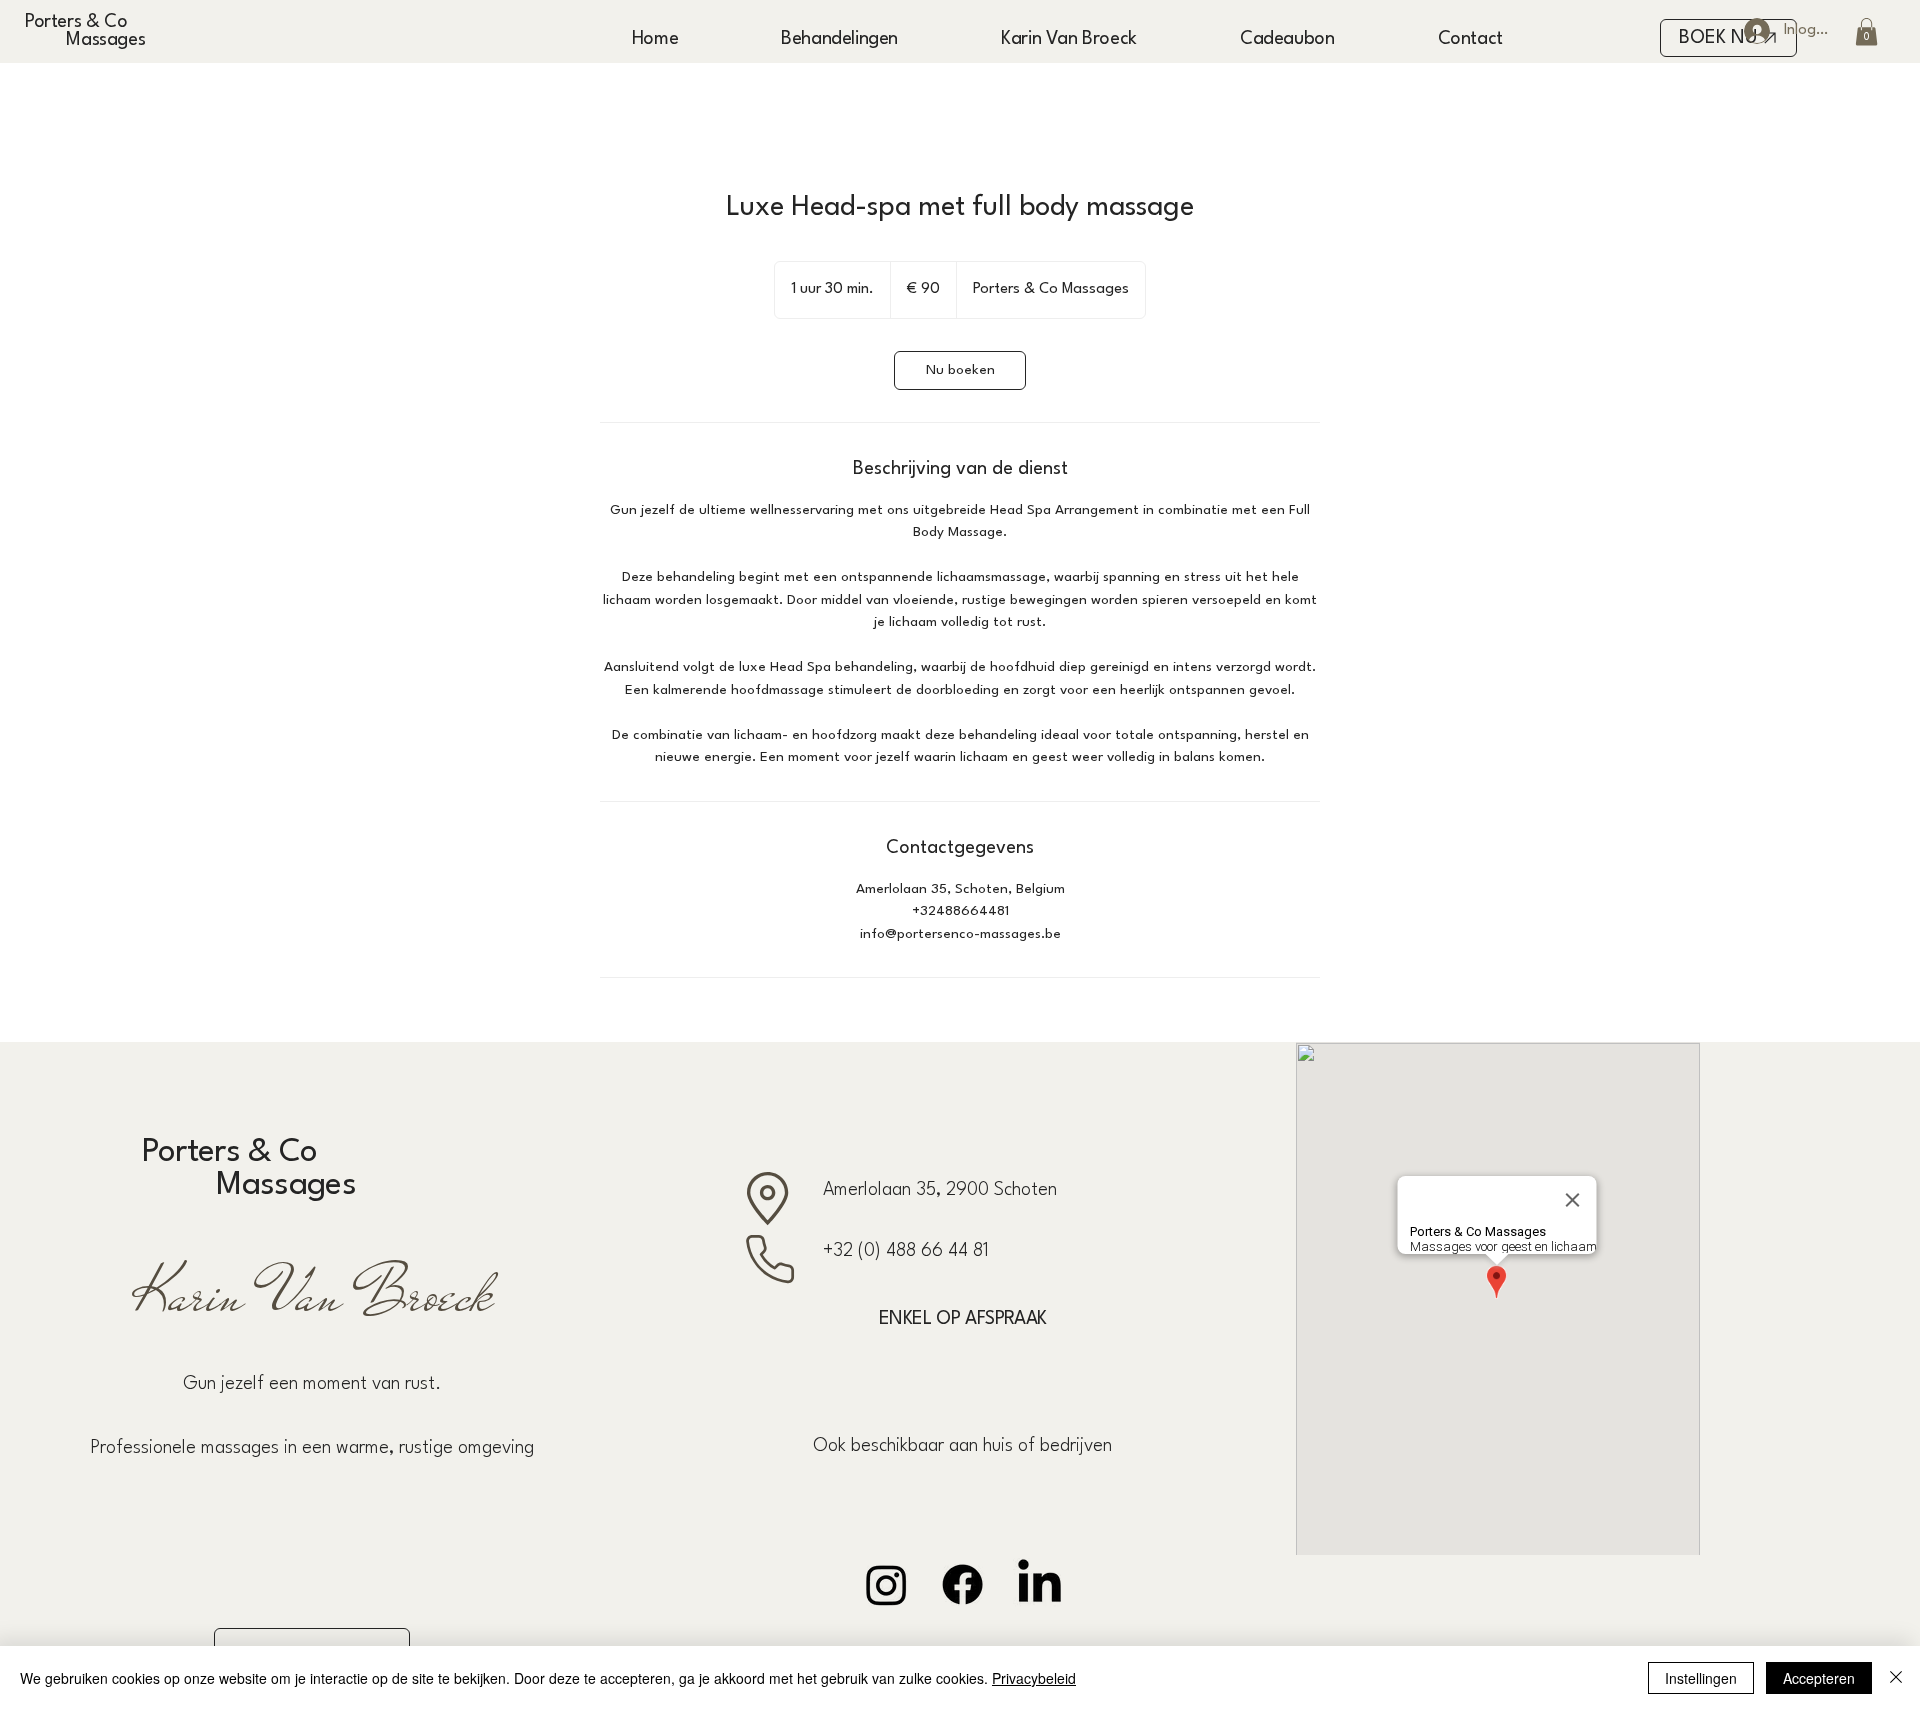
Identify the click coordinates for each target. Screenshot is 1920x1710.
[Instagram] (886, 1584)
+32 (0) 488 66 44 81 (906, 1251)
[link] (960, 370)
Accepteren (1819, 1678)
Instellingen (1701, 1678)
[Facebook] (962, 1584)
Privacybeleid (1034, 1678)
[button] (1866, 31)
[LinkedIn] (1039, 1584)
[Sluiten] (1896, 1678)
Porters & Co (76, 22)
